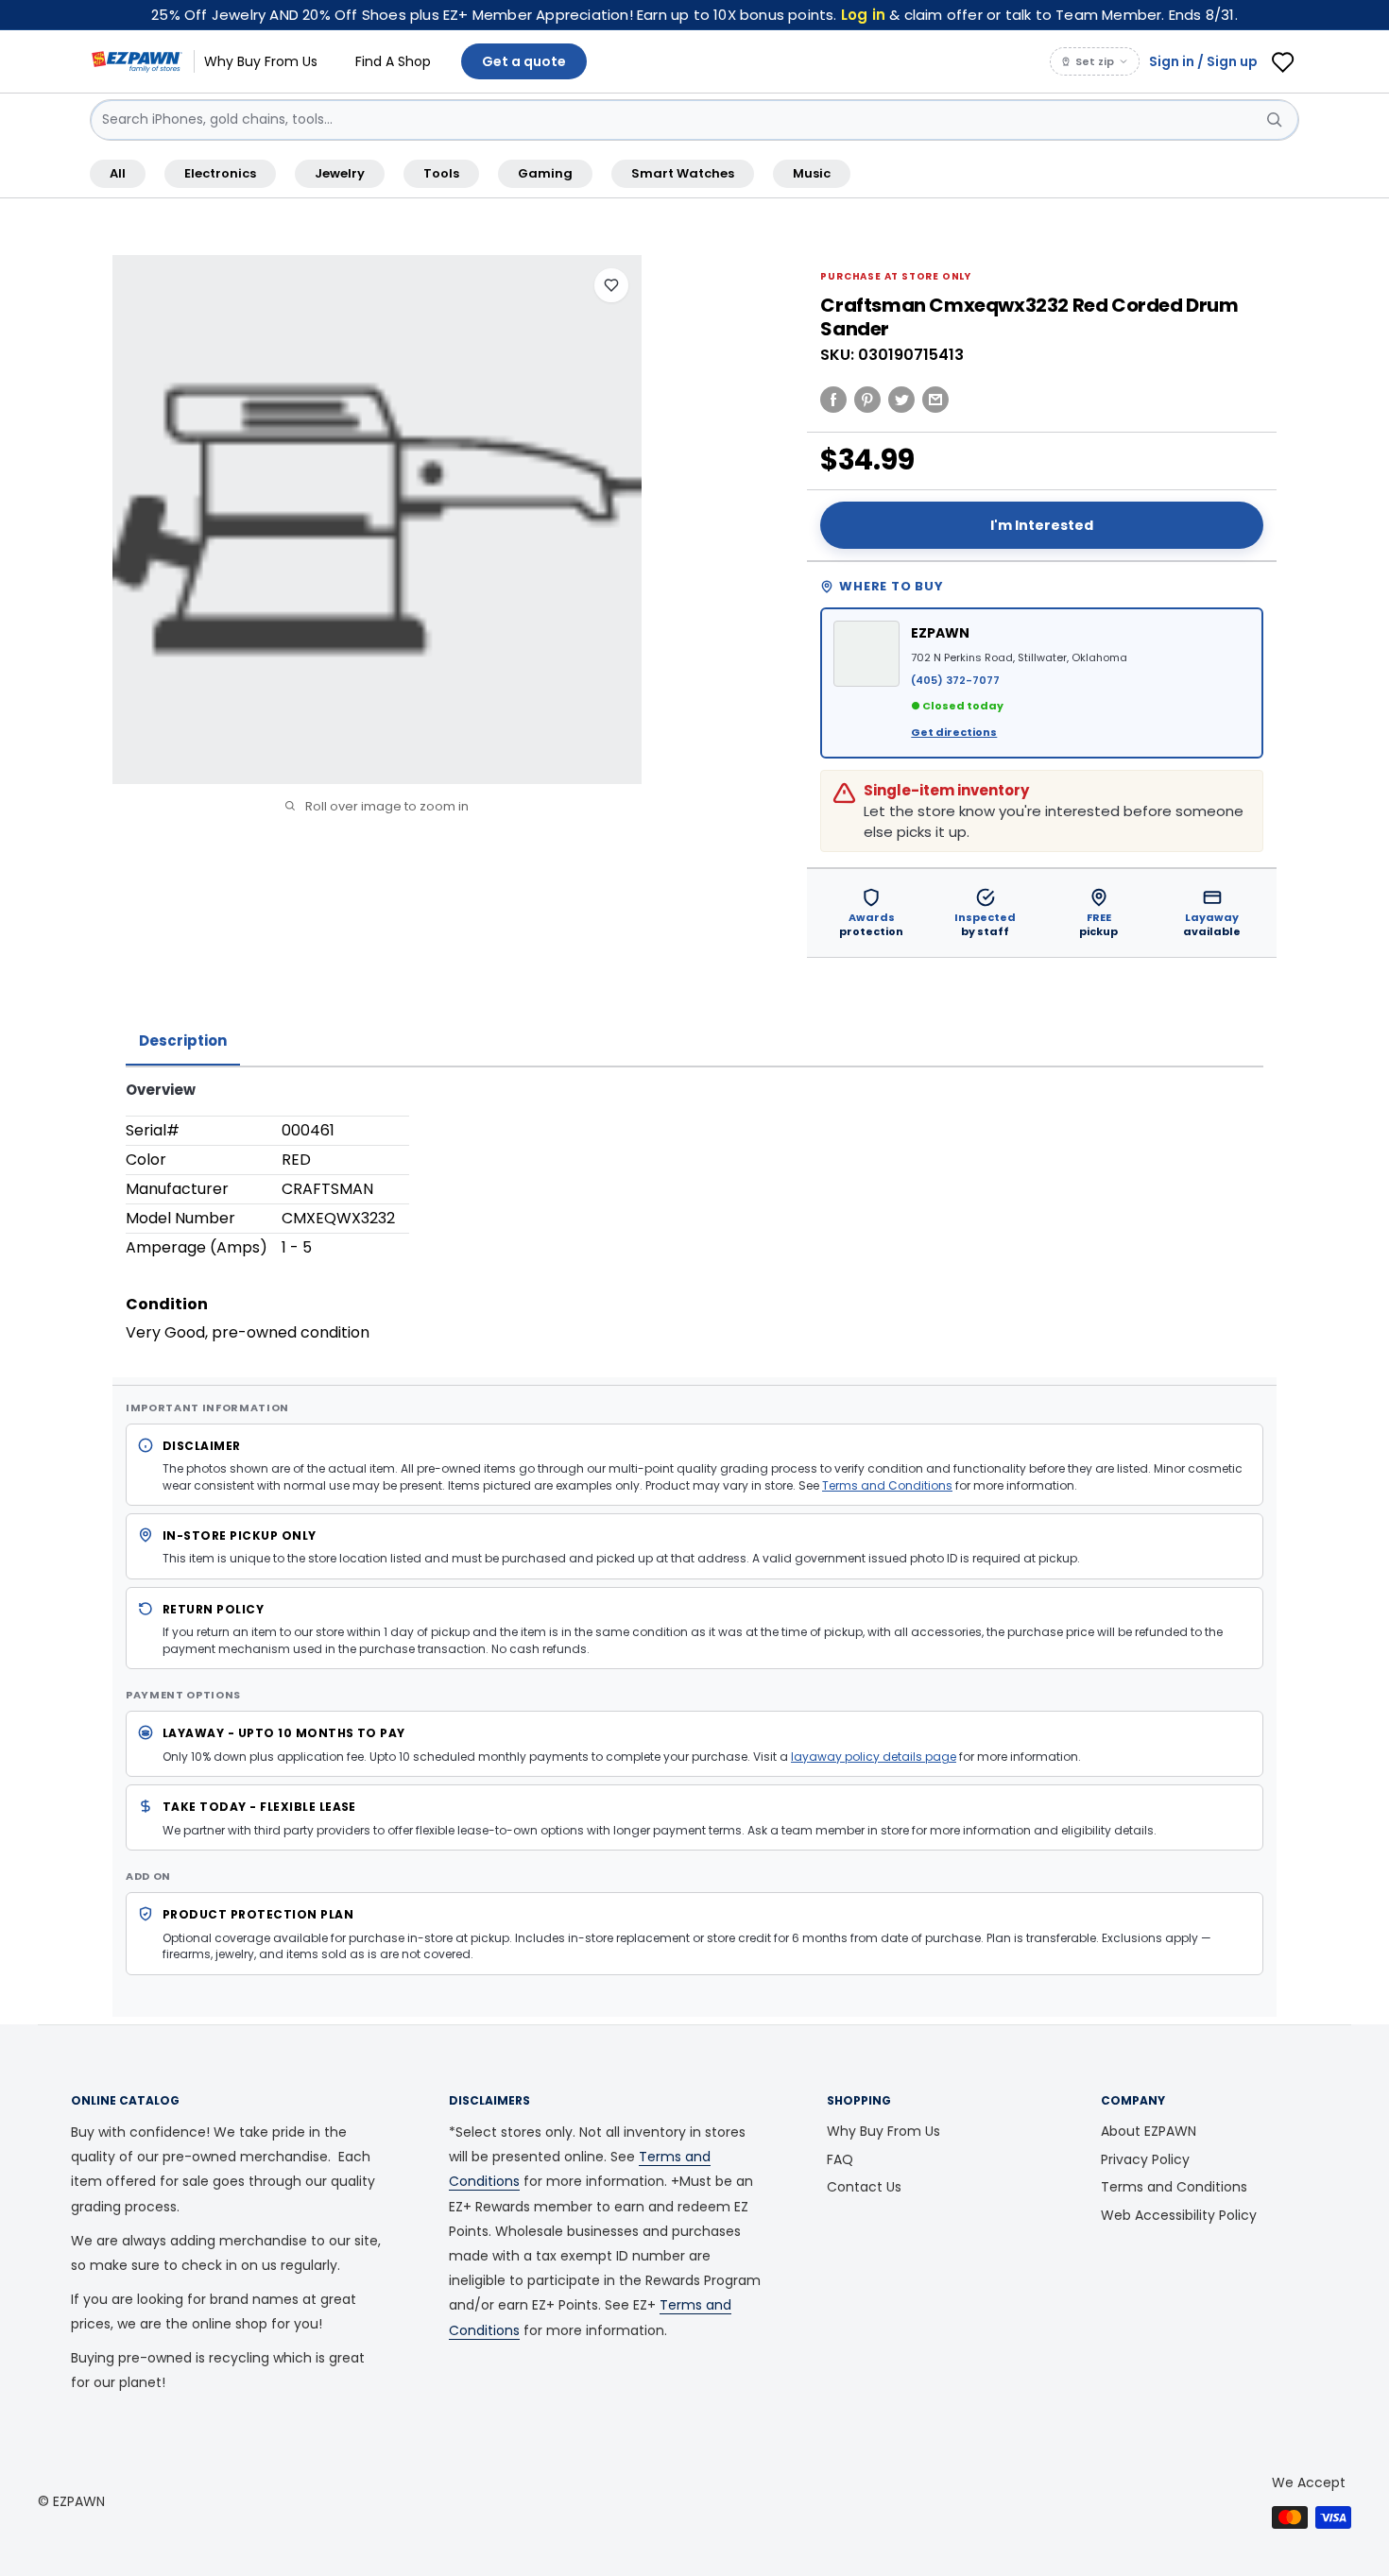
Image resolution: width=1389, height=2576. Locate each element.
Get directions (954, 732)
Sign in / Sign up (1203, 61)
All (118, 173)
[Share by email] (935, 399)
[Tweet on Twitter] (901, 399)
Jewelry (340, 173)
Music (812, 173)
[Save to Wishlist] (611, 285)
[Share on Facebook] (833, 399)
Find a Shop (393, 61)
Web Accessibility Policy (1179, 2215)
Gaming (545, 173)
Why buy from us (261, 61)
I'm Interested (1042, 525)
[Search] (1275, 120)
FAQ (840, 2159)
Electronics (220, 173)
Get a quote (524, 61)
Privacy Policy (1145, 2159)
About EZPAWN (1149, 2131)
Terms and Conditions (887, 1485)
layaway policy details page (874, 1757)
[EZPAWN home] (137, 61)
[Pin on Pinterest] (867, 399)
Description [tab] (183, 1041)
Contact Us (864, 2187)
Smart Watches (683, 173)
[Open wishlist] (1283, 61)
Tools (441, 173)
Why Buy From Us (883, 2131)
